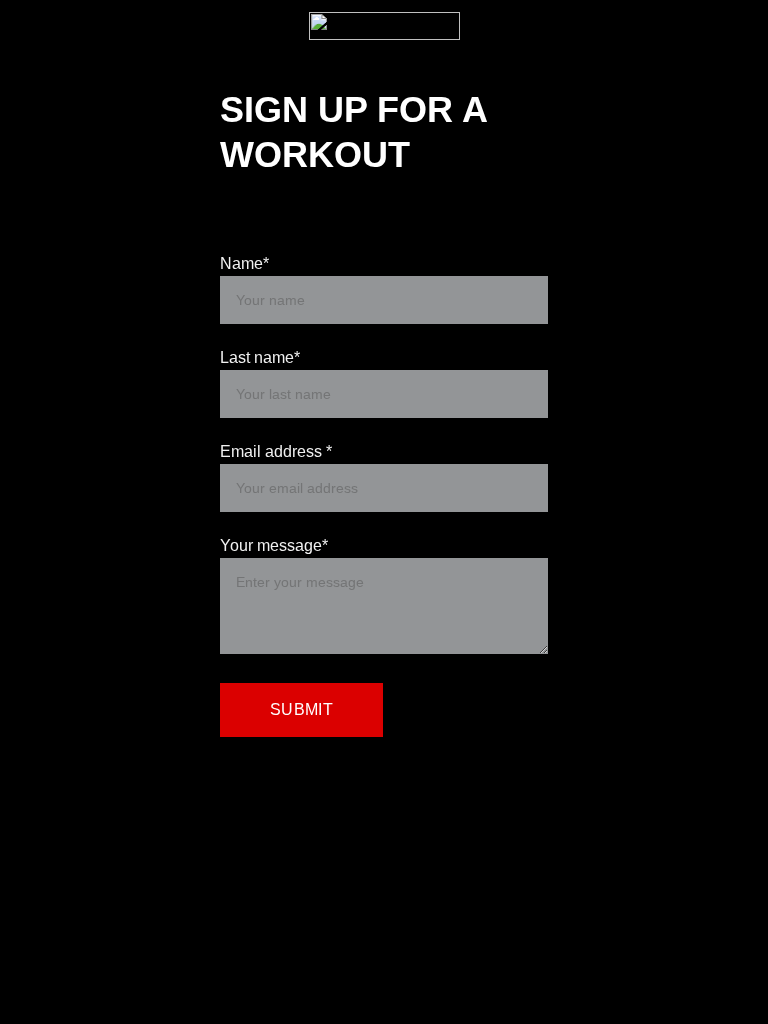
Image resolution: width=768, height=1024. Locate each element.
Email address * (276, 451)
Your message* (274, 545)
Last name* (260, 357)
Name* (244, 263)
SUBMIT (301, 709)
